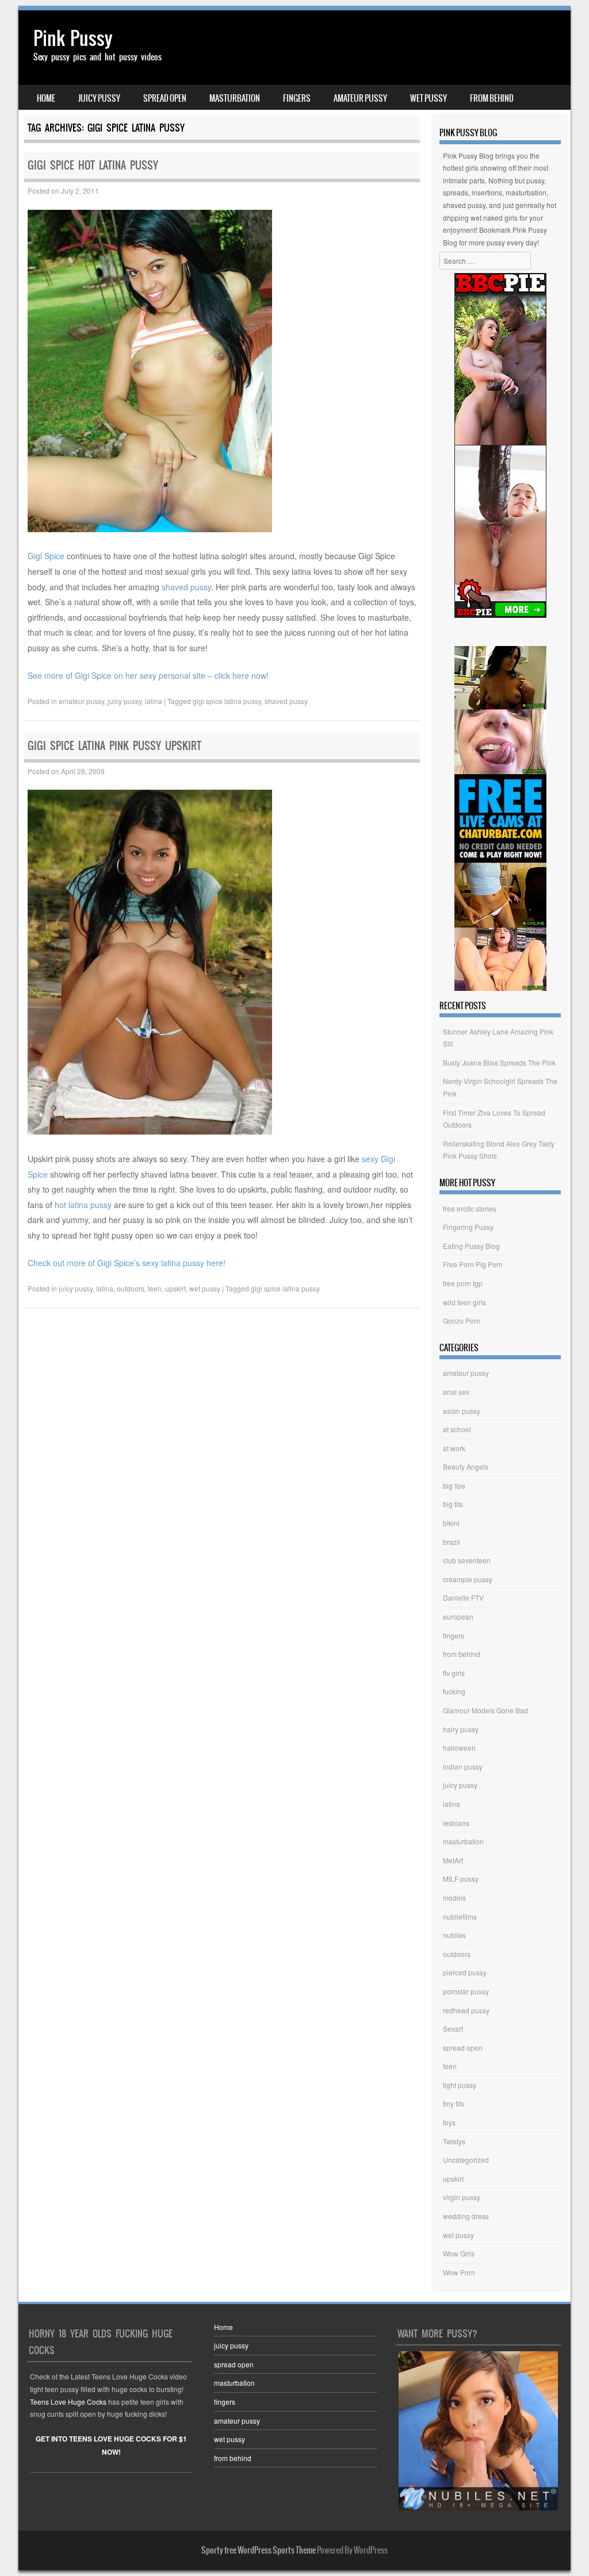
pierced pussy (465, 1972)
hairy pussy (461, 1729)
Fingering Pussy (468, 1227)
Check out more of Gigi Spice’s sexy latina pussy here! (127, 1263)
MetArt (453, 1860)
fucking (454, 1691)
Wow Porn (459, 2272)
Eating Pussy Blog (471, 1246)
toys (449, 2122)
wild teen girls (464, 1302)
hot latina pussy (83, 1205)
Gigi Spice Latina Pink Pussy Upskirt (114, 746)
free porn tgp (463, 1283)
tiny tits (454, 2103)
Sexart (453, 2029)
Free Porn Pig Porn (473, 1264)
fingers (297, 98)
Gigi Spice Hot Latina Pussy (93, 165)
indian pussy (463, 1766)
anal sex (456, 1392)
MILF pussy (461, 1879)
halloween (459, 1748)
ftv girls (454, 1673)
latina (154, 701)
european (458, 1616)
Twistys (454, 2141)
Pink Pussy (73, 38)
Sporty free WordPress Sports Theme (259, 2550)
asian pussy (462, 1411)
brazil (452, 1542)
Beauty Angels (466, 1466)
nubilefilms (460, 1916)
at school (457, 1429)
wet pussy (429, 98)
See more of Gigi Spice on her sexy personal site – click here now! (148, 675)
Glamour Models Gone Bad (485, 1710)
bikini (451, 1523)
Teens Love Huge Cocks (68, 2402)
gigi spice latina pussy (227, 701)
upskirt (175, 1288)
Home (46, 98)
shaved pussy (186, 587)
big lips (454, 1485)
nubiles (454, 1935)
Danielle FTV (463, 1597)
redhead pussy (466, 2010)
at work (454, 1448)
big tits (453, 1504)
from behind (492, 98)
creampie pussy (468, 1579)
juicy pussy (99, 98)
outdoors (131, 1288)
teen (155, 1288)
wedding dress (466, 2216)
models (454, 1898)
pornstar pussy (466, 1991)
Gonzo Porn (462, 1320)
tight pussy (460, 2085)
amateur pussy (360, 98)
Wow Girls (459, 2253)
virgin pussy (462, 2197)
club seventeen (467, 1560)
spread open (165, 98)
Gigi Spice (46, 556)
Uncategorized (466, 2160)
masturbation (235, 98)
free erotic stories (470, 1208)
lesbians (456, 1823)
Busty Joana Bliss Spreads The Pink (499, 1062)
